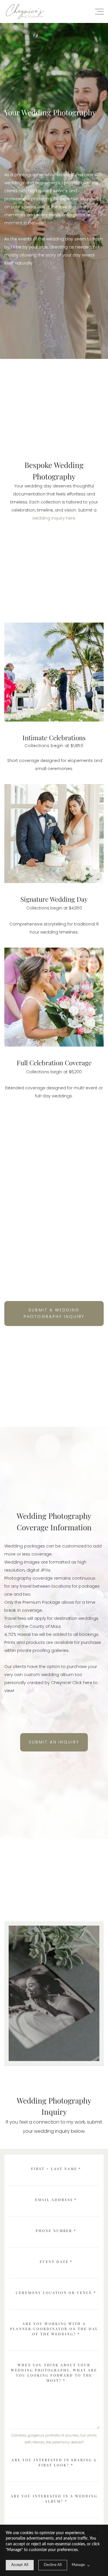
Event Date (56, 2262)
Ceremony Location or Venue (56, 2293)
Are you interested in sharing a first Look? (54, 2462)
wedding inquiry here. (54, 518)
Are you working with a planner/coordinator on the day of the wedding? (54, 2329)
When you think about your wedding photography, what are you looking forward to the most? (54, 2373)
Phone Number (56, 2231)
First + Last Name (56, 2169)
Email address (56, 2200)
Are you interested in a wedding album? (54, 2499)
